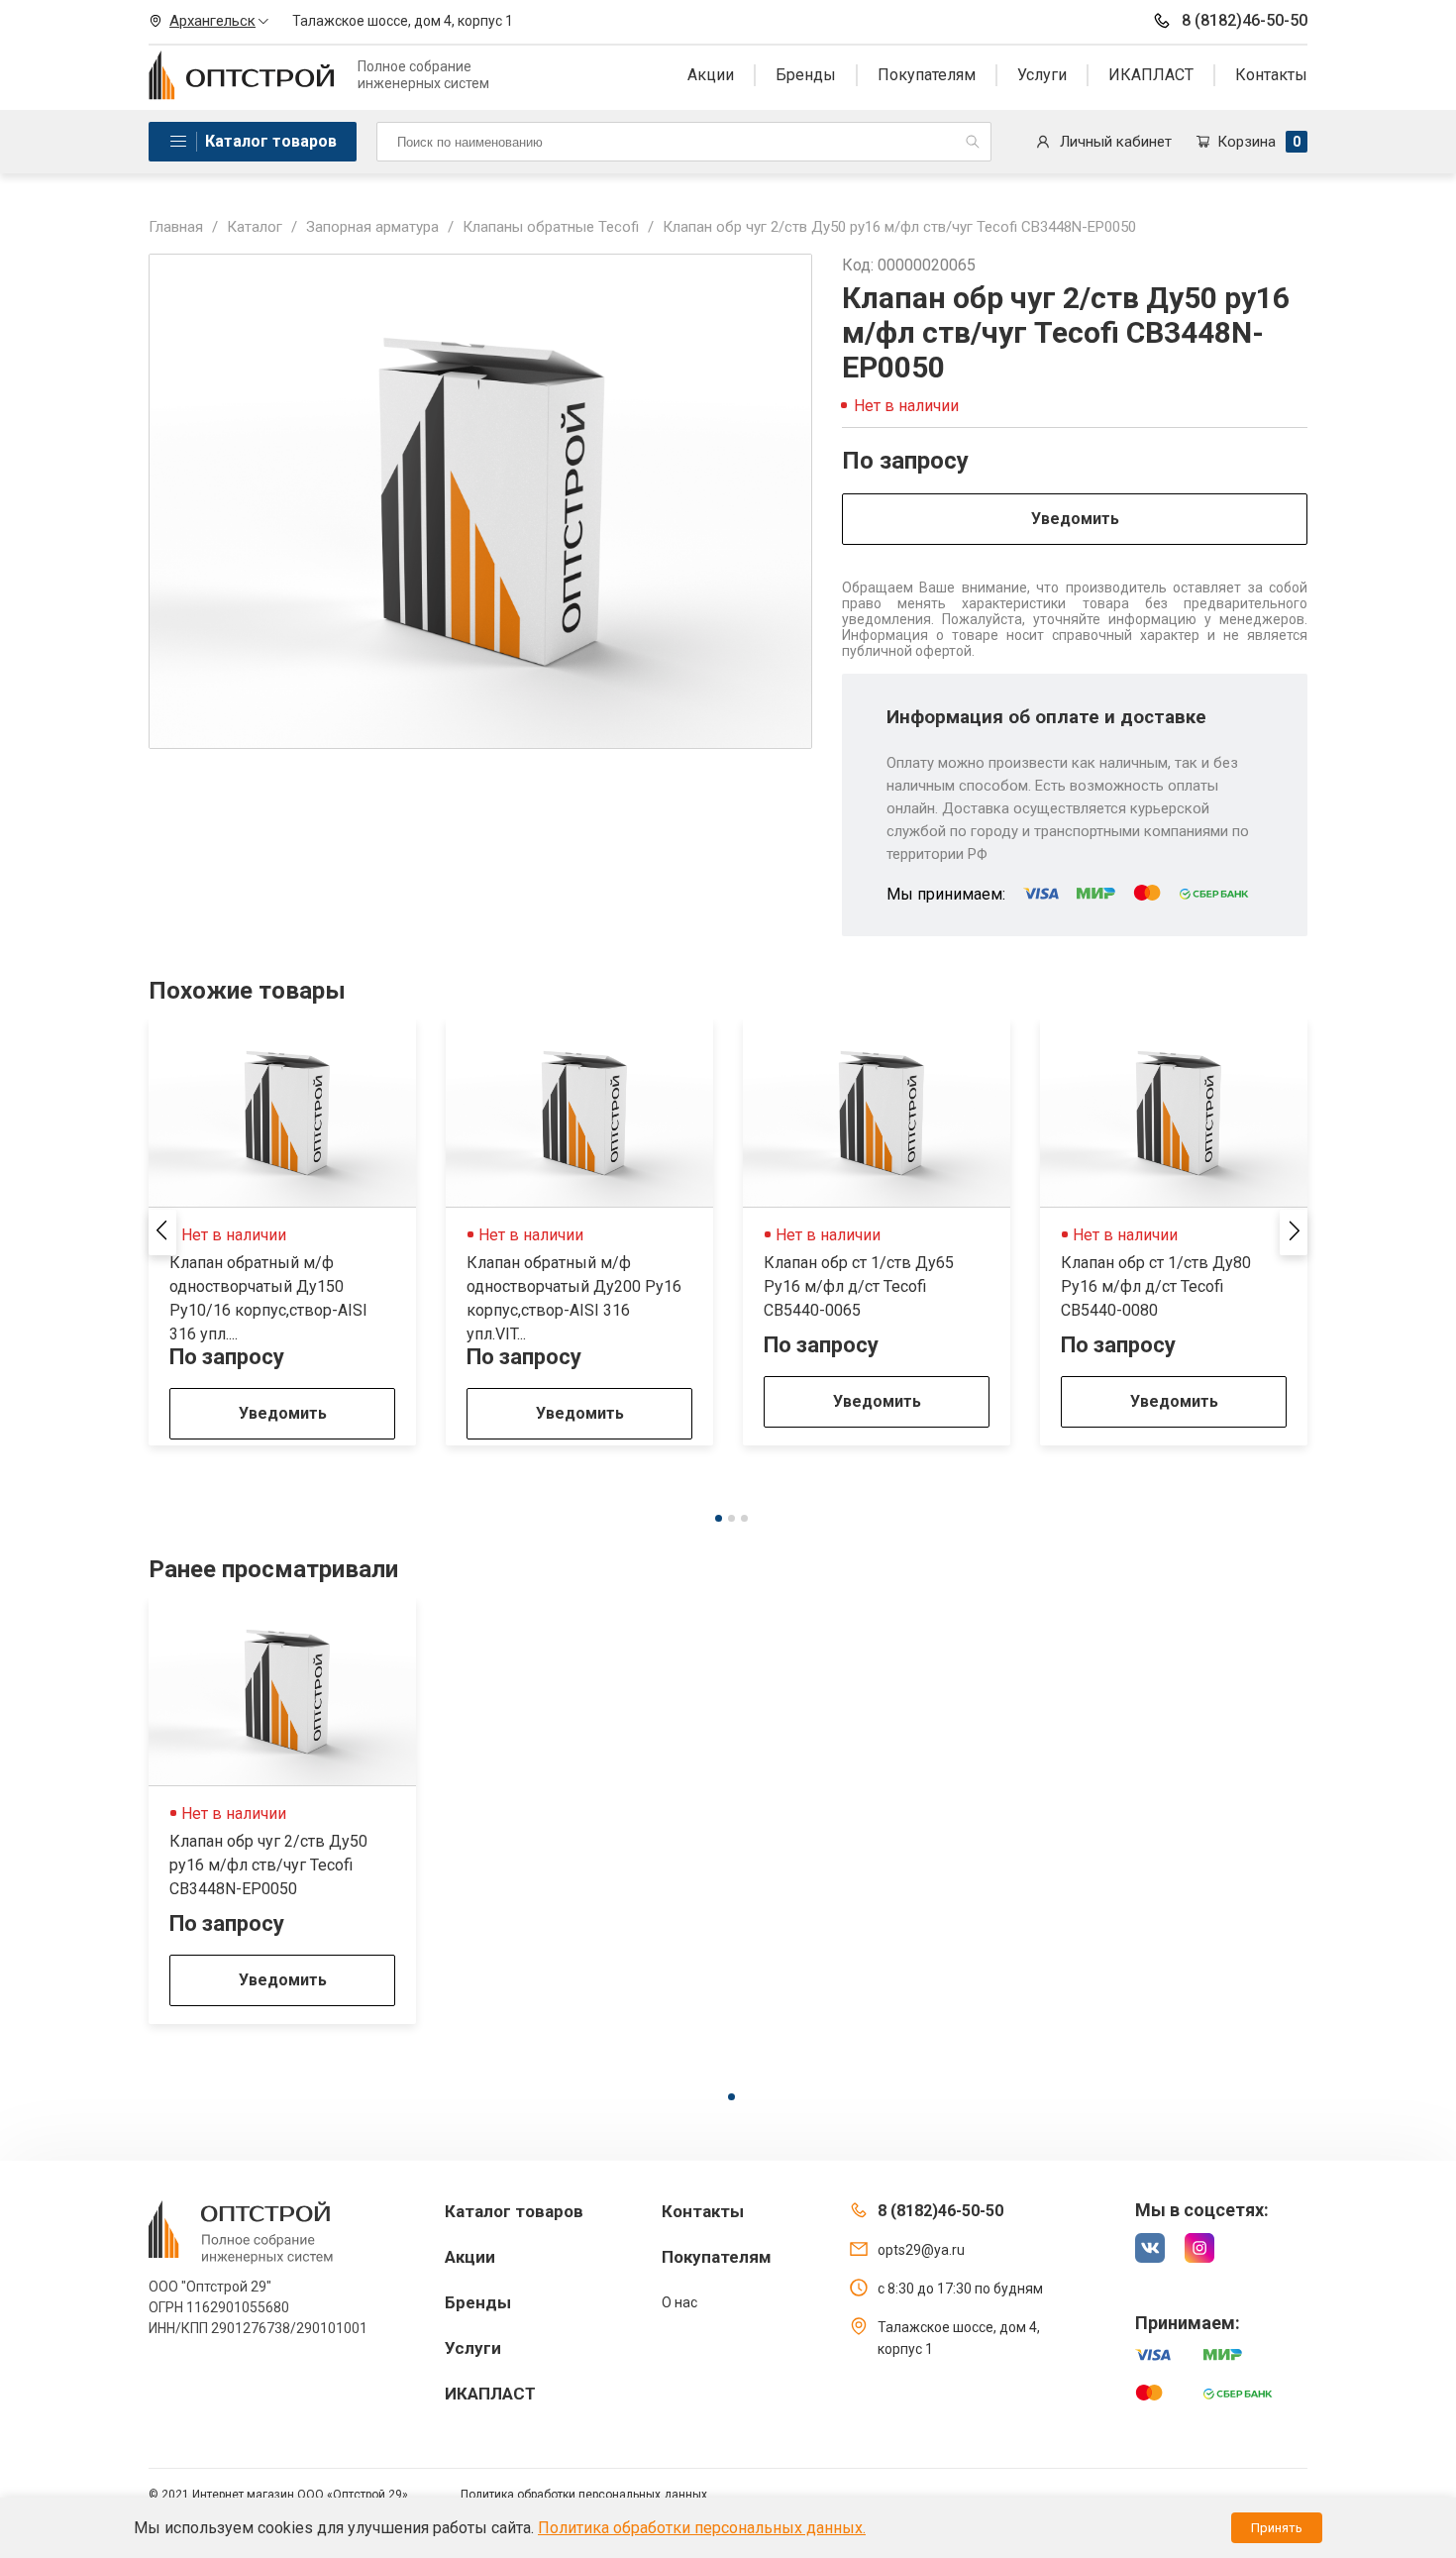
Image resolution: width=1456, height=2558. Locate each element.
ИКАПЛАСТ (1151, 75)
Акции (711, 75)
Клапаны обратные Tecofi (551, 227)
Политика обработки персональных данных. (702, 2528)
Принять (1277, 2528)
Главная (176, 227)
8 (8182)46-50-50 (1245, 20)
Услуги (1042, 75)
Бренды (806, 75)
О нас (679, 2302)
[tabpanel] (282, 1232)
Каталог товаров (271, 141)
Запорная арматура (372, 227)
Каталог (255, 227)
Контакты (1271, 75)
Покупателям (927, 75)
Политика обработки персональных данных (584, 2495)
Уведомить (1075, 519)
